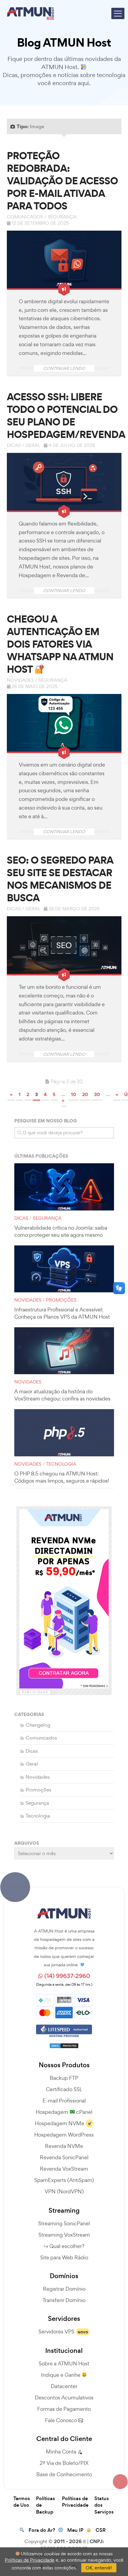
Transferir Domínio (64, 2300)
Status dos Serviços (104, 2505)
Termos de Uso (22, 2502)
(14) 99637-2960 (67, 1976)
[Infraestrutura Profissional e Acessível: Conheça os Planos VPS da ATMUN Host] (64, 1269)
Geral (33, 445)
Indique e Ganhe (61, 2375)
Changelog (38, 1725)
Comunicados (25, 217)
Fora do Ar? (42, 2530)
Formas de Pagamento (64, 2409)
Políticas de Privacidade (75, 2502)
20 (85, 1094)
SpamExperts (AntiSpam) (64, 2180)
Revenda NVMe (64, 2146)
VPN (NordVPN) (64, 2191)
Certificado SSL (64, 2089)
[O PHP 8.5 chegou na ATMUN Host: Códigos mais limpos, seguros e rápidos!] (64, 1433)
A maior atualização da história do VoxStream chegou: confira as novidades (62, 1395)
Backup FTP (64, 2078)
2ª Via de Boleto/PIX (64, 2463)
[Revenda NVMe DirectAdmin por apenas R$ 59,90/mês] (64, 1599)
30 (97, 1094)
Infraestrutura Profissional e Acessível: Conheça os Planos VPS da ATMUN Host (62, 1313)
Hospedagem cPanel (64, 2112)
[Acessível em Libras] (119, 1288)
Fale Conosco (62, 2420)
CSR (101, 2530)
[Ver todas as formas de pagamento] (64, 2005)
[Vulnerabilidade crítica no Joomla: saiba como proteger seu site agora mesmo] (64, 1187)
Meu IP (75, 2530)
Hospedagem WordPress (64, 2135)
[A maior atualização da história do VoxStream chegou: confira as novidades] (64, 1351)
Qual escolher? (67, 2246)
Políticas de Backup (46, 2505)
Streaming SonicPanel (64, 2223)
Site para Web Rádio (64, 2257)
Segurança (62, 217)
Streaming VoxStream (64, 2235)
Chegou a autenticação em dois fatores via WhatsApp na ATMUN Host (60, 644)
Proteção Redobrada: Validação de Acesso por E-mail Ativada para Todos (62, 181)
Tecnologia (61, 1464)
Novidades (20, 680)
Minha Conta (62, 2452)
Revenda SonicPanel (64, 2157)
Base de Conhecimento (64, 2474)
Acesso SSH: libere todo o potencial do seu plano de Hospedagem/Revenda (66, 416)
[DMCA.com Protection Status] (64, 2043)
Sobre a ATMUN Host (64, 2363)
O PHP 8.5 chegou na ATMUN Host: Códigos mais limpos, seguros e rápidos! (62, 1477)
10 (74, 1094)
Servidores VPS (56, 2331)
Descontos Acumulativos (64, 2398)
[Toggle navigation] (118, 13)
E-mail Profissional (64, 2101)
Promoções (61, 1300)
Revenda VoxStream (64, 2169)
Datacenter (64, 2386)
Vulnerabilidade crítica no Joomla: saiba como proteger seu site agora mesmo (61, 1231)
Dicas (14, 445)
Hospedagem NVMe (60, 2123)
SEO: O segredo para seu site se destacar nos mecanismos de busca (60, 879)
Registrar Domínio (64, 2289)
